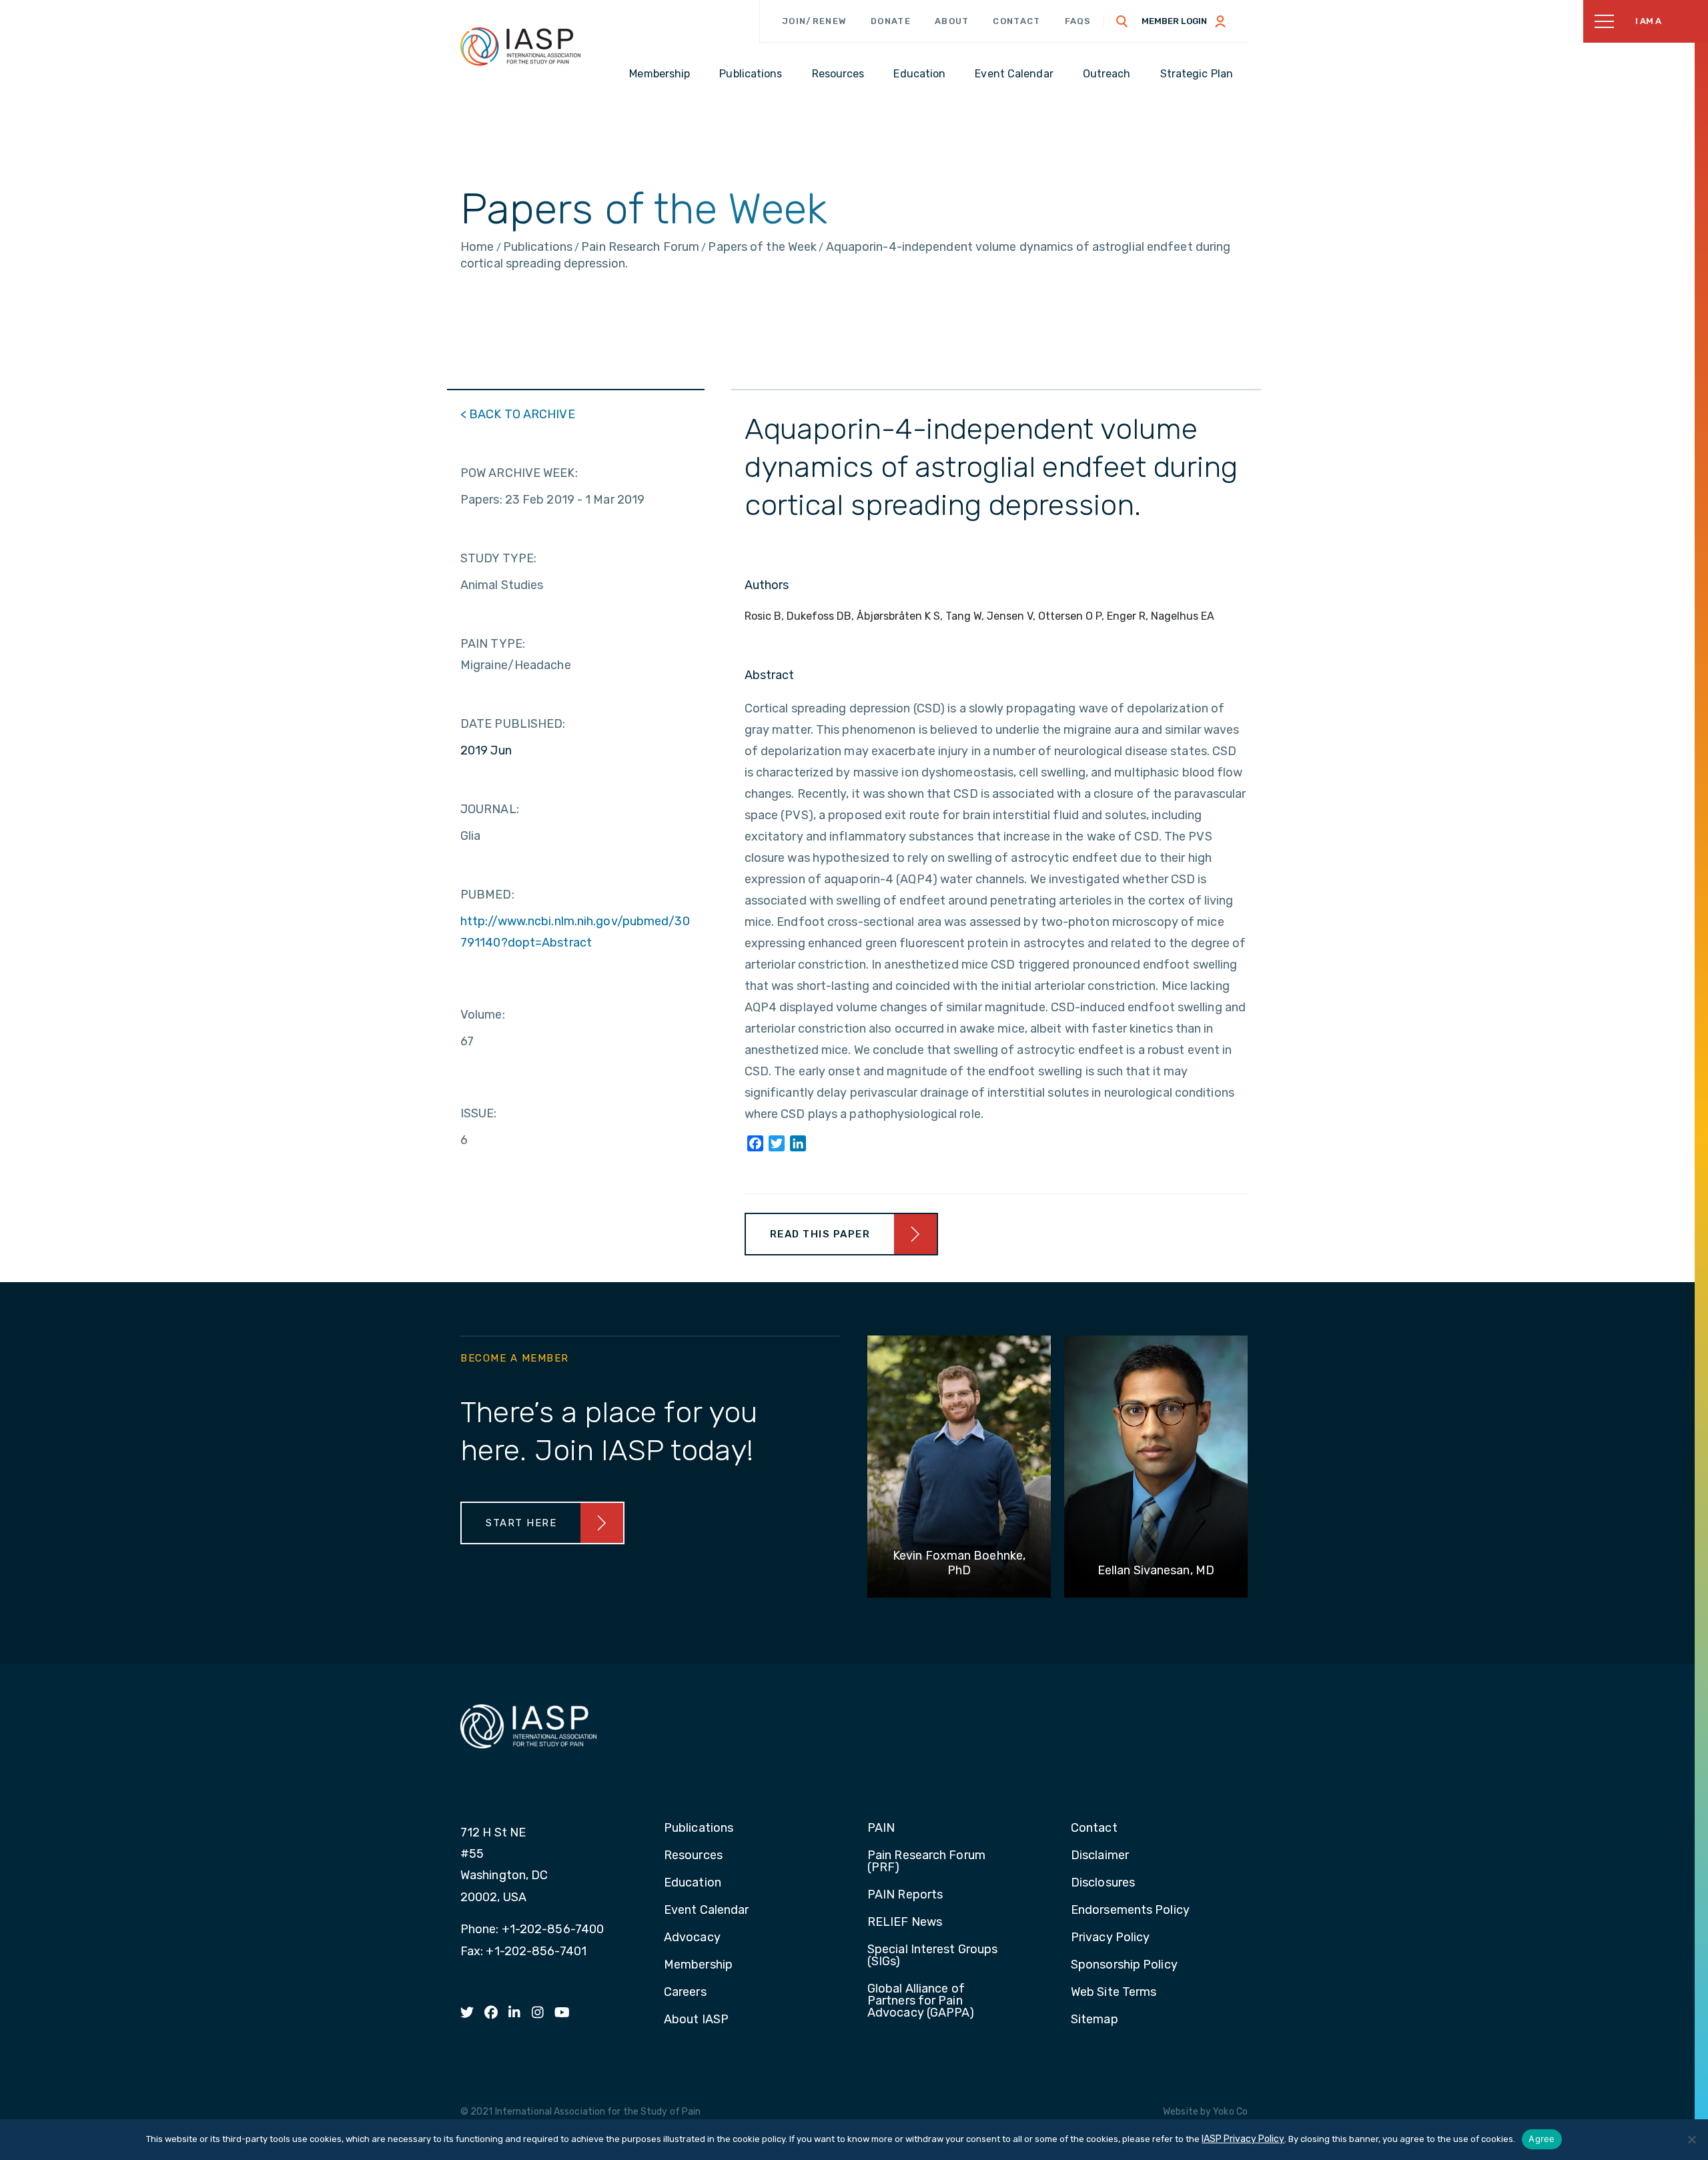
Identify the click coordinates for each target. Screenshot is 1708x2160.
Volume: (483, 1015)
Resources (693, 1856)
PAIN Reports (905, 1895)
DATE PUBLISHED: (513, 724)
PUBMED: (487, 895)
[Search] (1122, 21)
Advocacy (692, 1938)
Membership (698, 1965)
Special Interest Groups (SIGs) (932, 1956)
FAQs (1078, 21)
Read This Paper (820, 1234)
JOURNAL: (490, 809)
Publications (699, 1828)
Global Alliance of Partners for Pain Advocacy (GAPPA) (921, 2001)
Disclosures (1103, 1883)
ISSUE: (479, 1113)
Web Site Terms (1114, 1993)
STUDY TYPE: (498, 558)
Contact (1016, 21)
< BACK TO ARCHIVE (518, 414)
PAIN (881, 1828)
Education (693, 1883)
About (952, 21)
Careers (685, 1993)
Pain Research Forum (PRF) (926, 1862)
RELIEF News (905, 1923)
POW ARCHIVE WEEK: (519, 473)
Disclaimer (1100, 1856)
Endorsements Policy (1130, 1911)
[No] (1691, 2139)
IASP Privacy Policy (1243, 2139)
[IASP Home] (520, 46)
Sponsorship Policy (1124, 1965)
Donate (891, 21)
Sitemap (1095, 2020)
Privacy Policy (1110, 1938)
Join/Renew (814, 21)
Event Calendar (706, 1911)
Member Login (1174, 21)
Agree (1542, 2139)
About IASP (696, 2020)
